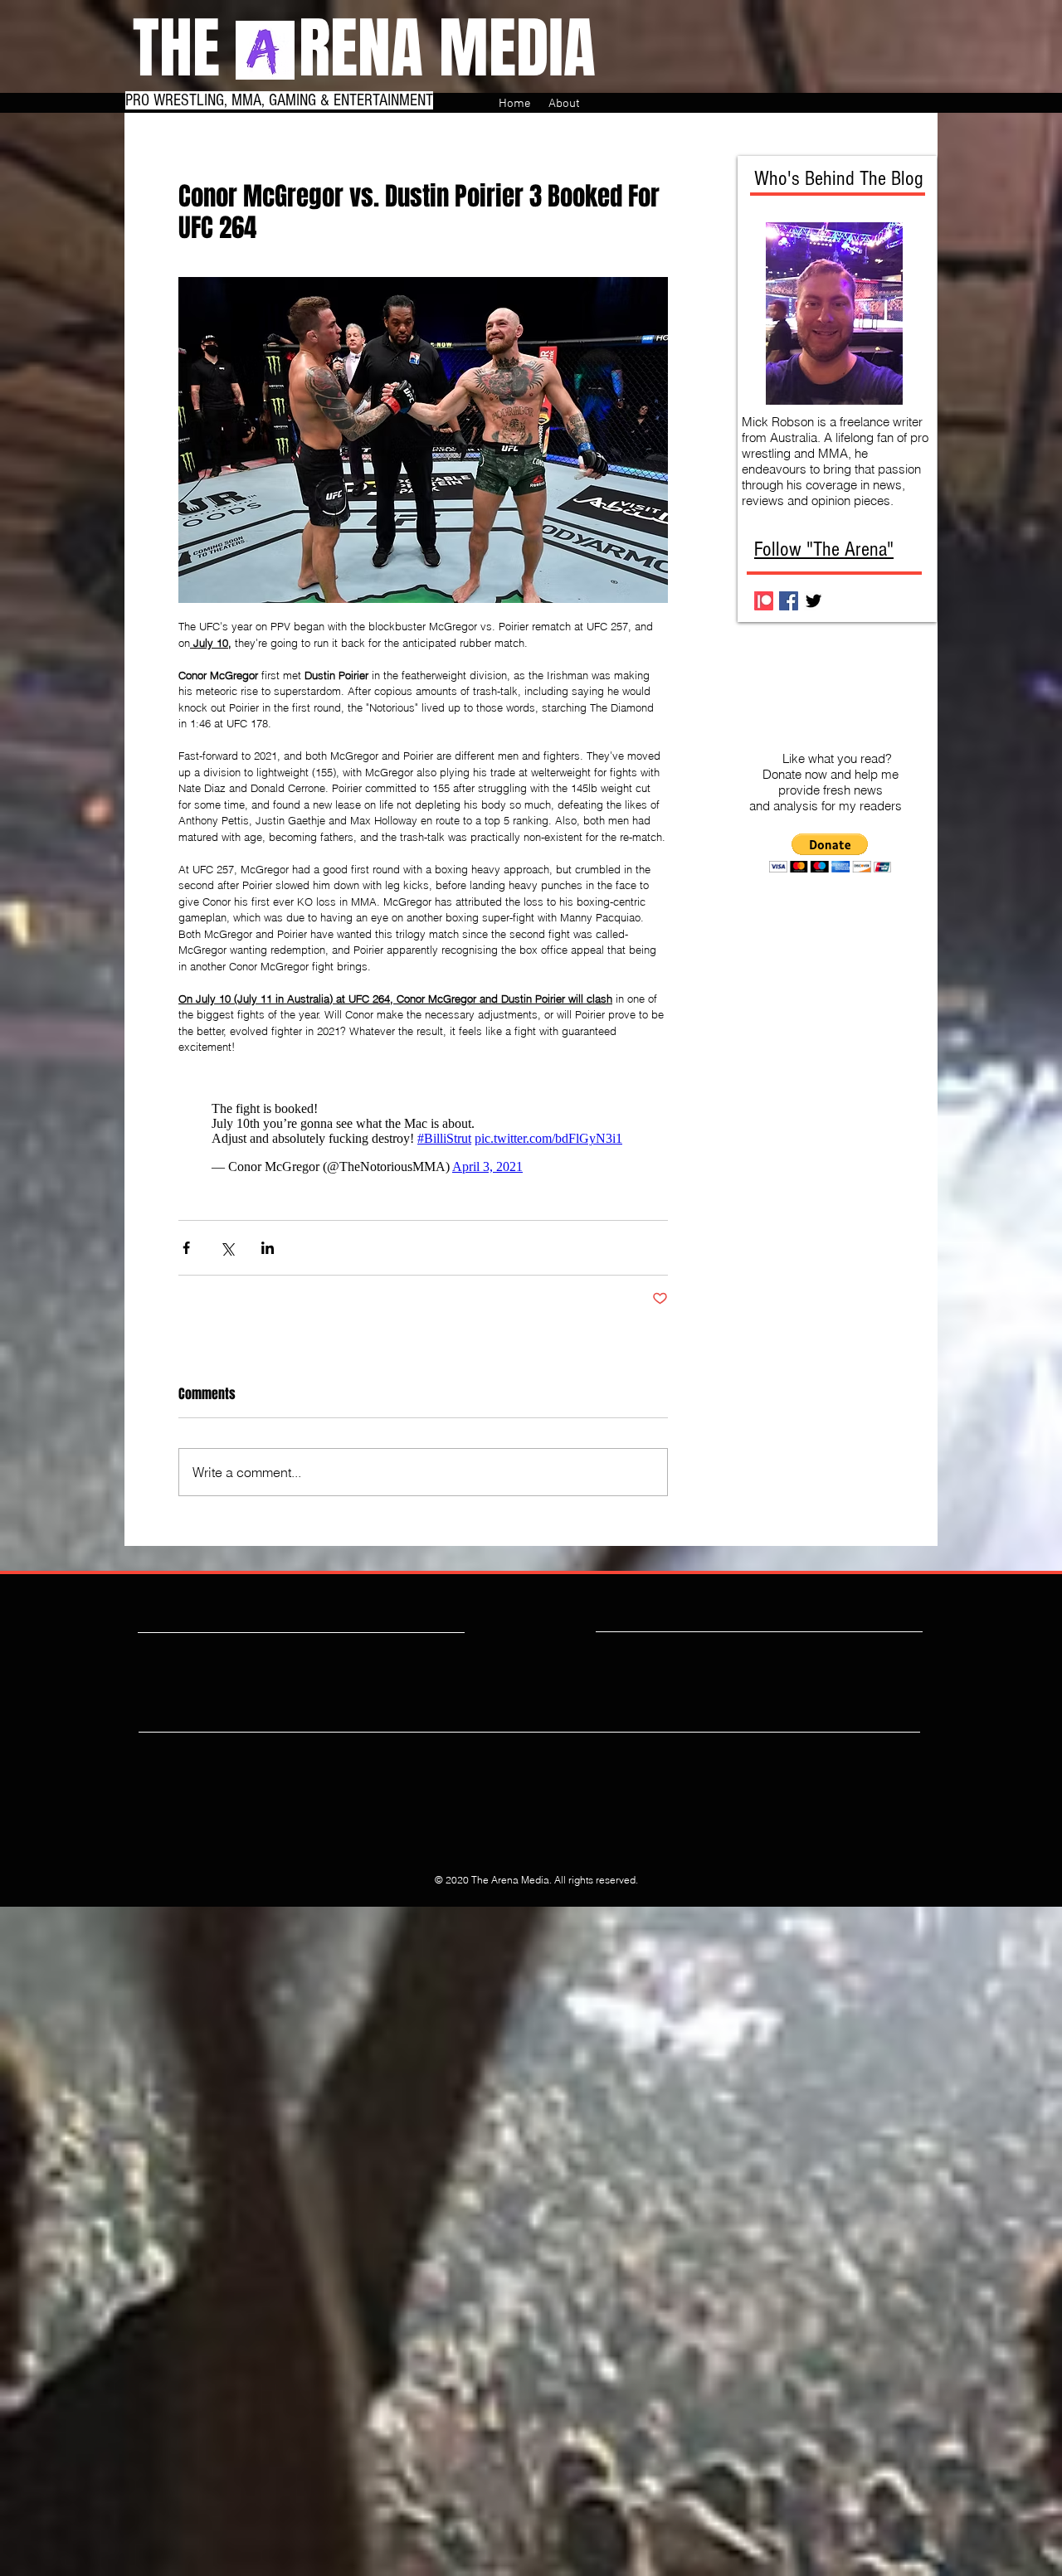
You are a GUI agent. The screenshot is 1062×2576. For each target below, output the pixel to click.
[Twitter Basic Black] (814, 601)
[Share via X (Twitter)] (227, 1248)
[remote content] (423, 1138)
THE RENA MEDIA (364, 49)
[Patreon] (764, 601)
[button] (830, 853)
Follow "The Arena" (824, 549)
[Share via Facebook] (186, 1248)
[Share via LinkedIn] (268, 1248)
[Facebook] (789, 601)
